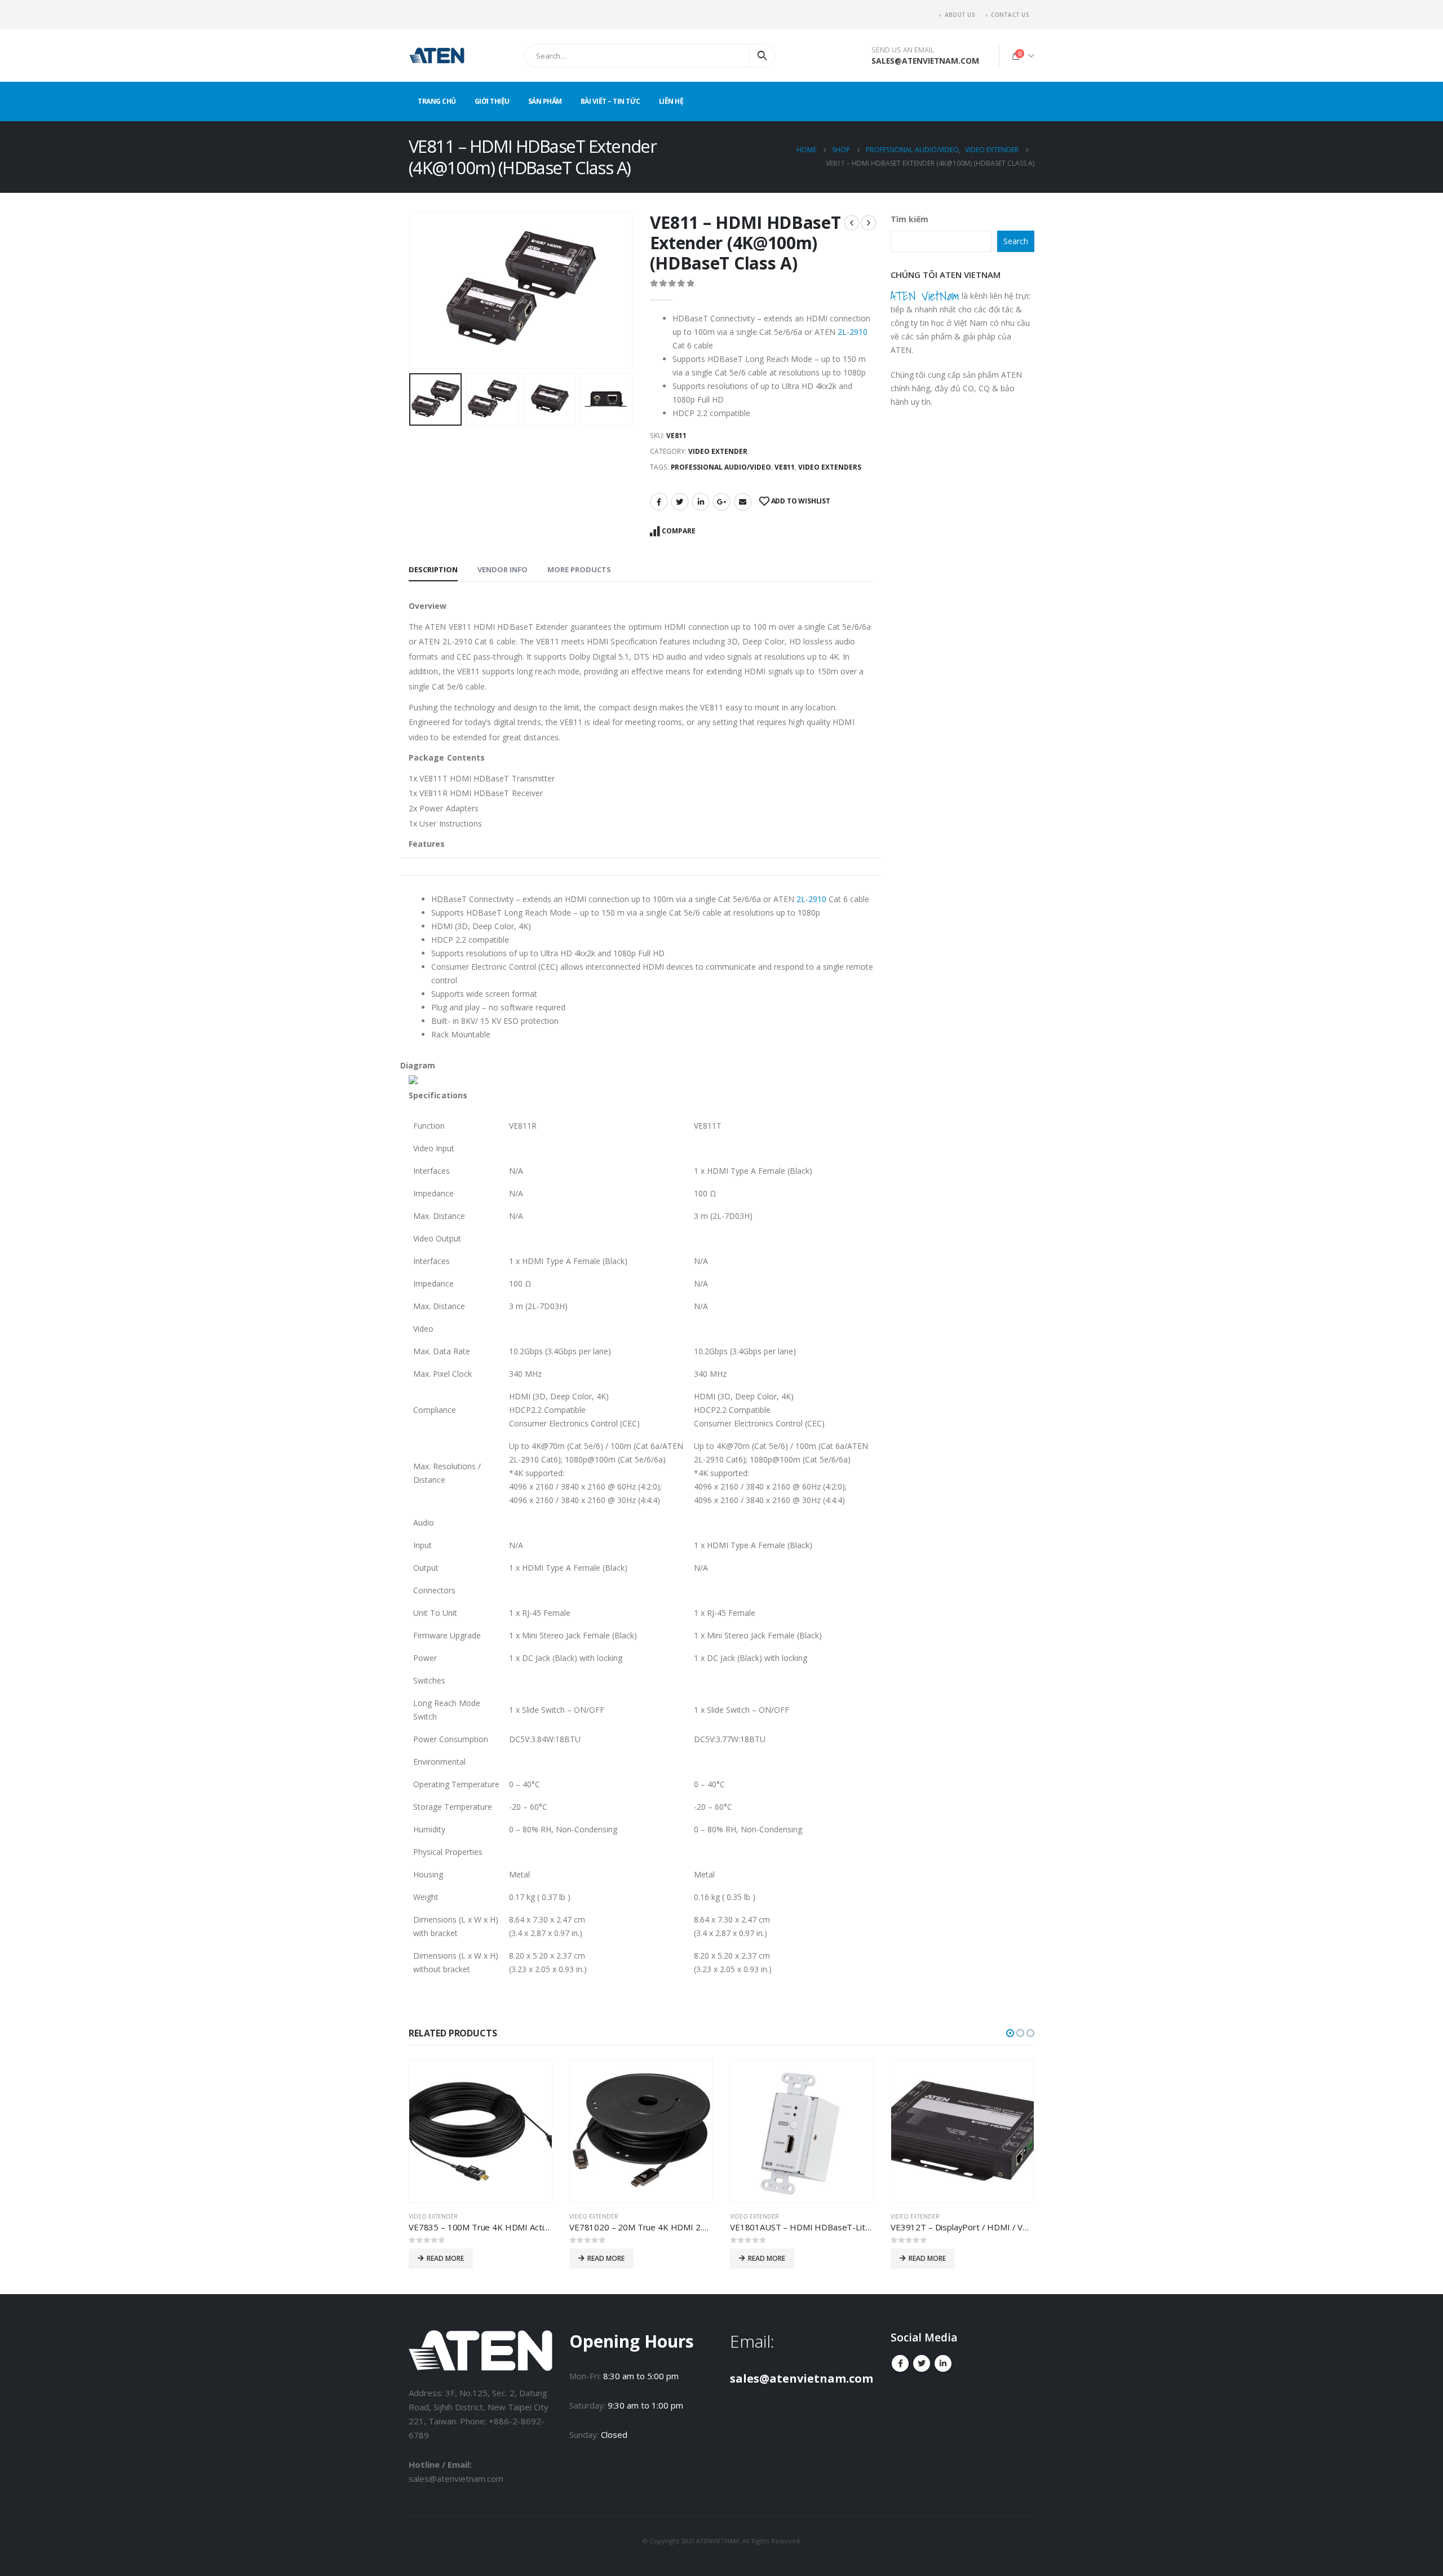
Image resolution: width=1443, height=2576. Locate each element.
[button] (1010, 2033)
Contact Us (1010, 15)
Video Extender (718, 451)
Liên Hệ (671, 101)
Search (1016, 241)
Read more (445, 2258)
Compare (679, 531)
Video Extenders (830, 467)
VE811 (785, 467)
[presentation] (411, 291)
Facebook (659, 502)
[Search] (762, 56)
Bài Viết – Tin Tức (610, 101)
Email (743, 502)
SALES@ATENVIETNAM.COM (925, 61)
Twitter (680, 502)
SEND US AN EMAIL (903, 50)
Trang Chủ (437, 101)
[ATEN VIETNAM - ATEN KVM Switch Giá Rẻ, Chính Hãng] (437, 56)
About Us (960, 15)
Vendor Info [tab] (503, 569)
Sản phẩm (545, 101)
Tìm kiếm (909, 219)
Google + (721, 502)
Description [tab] (433, 569)
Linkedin (943, 2363)
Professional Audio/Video (721, 467)
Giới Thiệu (492, 101)
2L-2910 (853, 332)
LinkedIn (701, 502)
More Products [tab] (579, 569)
